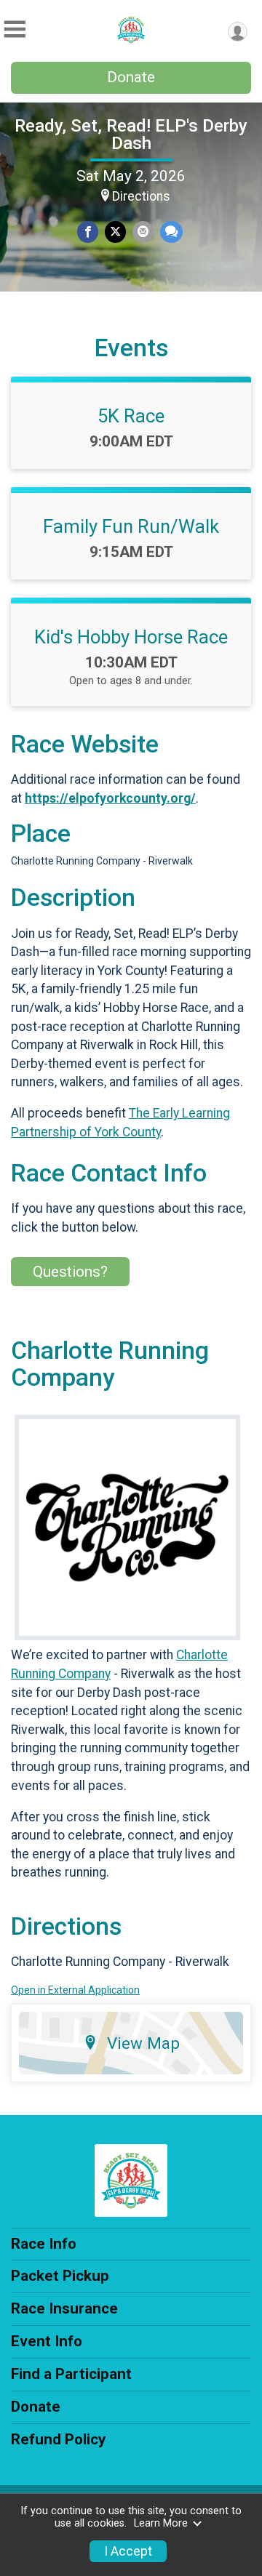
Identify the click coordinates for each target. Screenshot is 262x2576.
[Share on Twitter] (115, 232)
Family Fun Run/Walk (131, 526)
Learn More (161, 2523)
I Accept (128, 2551)
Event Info (47, 2341)
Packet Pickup (60, 2276)
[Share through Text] (171, 232)
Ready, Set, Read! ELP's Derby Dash (131, 135)
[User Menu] (238, 32)
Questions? (70, 1272)
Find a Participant (71, 2374)
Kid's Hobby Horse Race (131, 637)
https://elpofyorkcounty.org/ (110, 798)
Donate (131, 77)
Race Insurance (64, 2308)
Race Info (44, 2244)
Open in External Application (75, 1990)
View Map (143, 2043)
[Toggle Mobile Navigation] (15, 29)
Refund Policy (58, 2439)
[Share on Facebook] (88, 232)
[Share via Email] (143, 232)
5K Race (131, 416)
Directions (141, 196)
